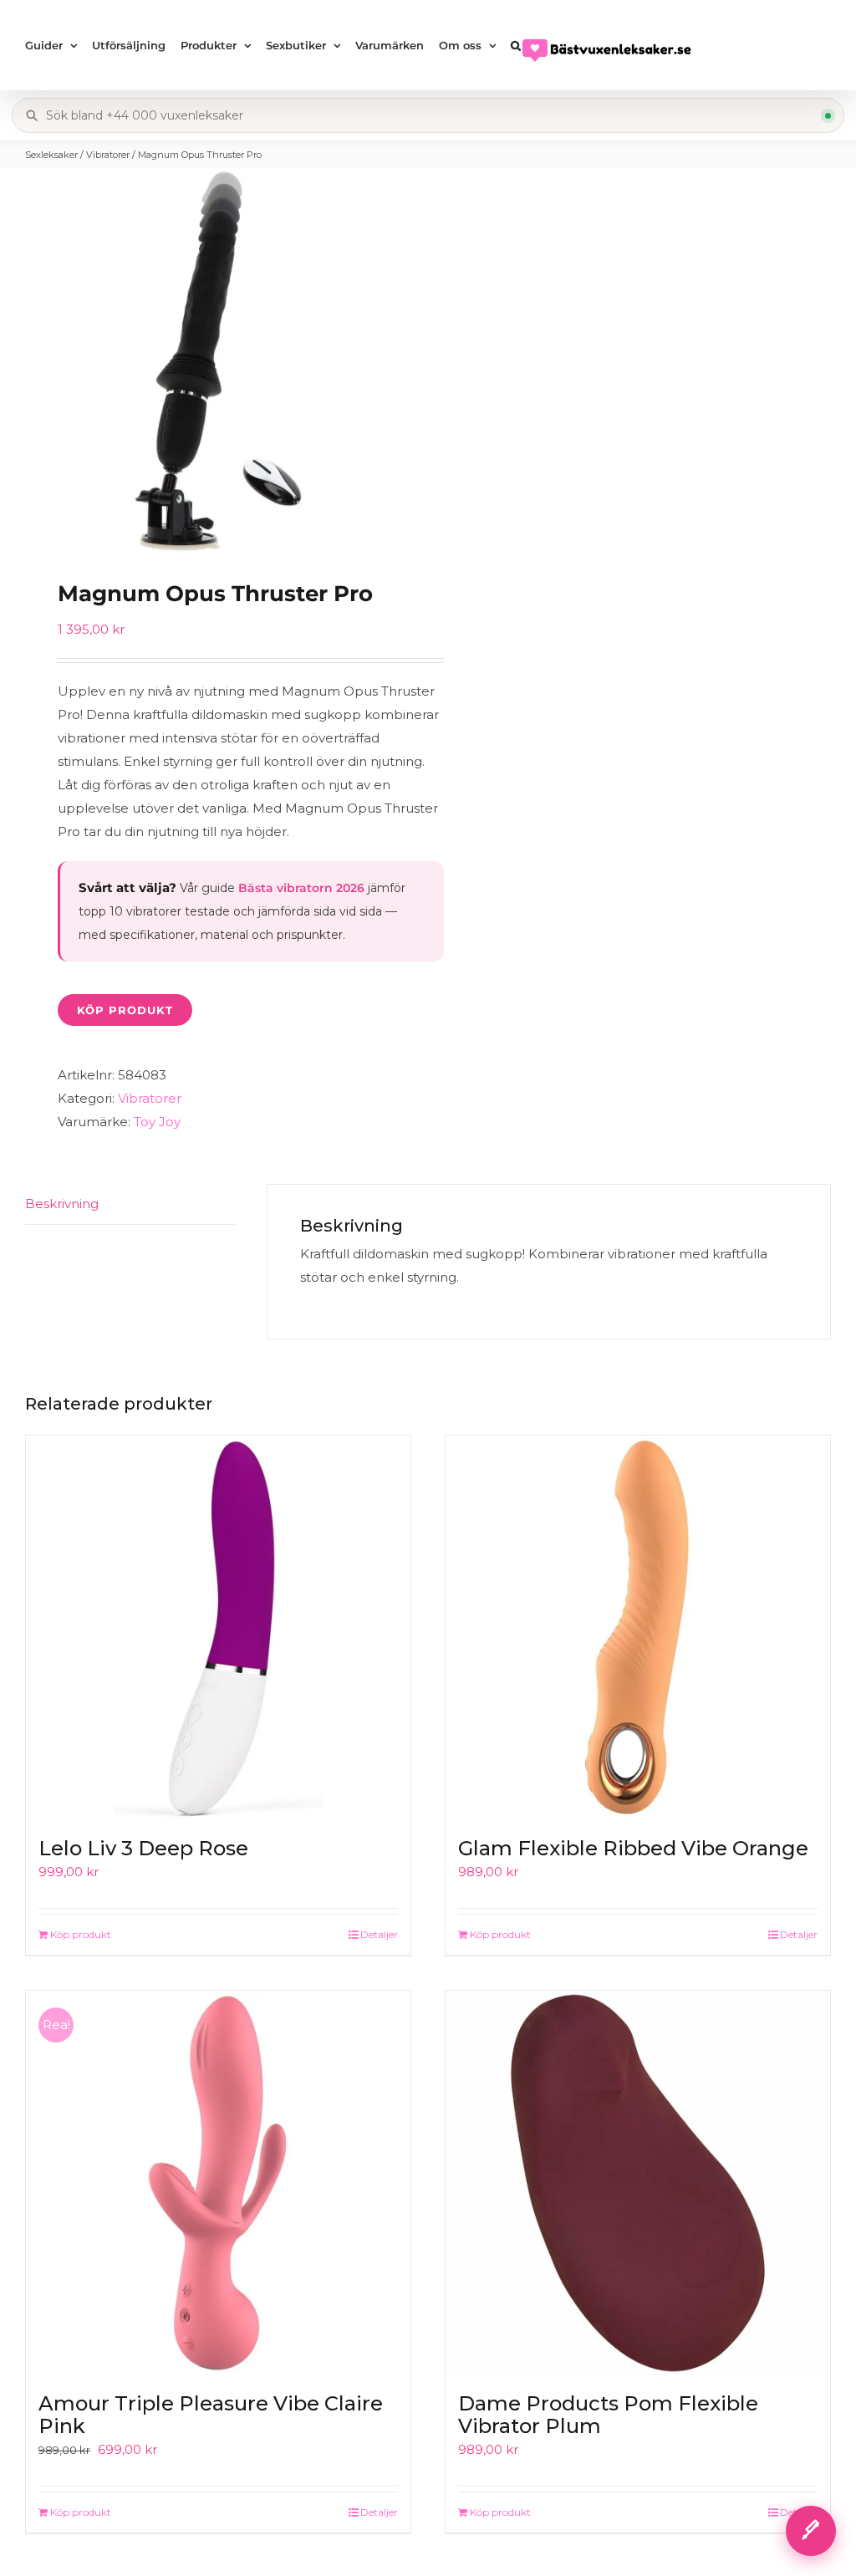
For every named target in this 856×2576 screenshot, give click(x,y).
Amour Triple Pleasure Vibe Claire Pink (211, 2415)
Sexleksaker (51, 155)
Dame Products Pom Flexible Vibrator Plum (608, 2415)
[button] (516, 45)
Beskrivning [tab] (62, 1204)
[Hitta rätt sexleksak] (811, 2531)
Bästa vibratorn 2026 (301, 888)
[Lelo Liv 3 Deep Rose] (218, 1628)
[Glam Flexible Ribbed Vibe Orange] (638, 1628)
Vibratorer (108, 155)
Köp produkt (125, 1010)
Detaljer (379, 1934)
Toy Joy (157, 1122)
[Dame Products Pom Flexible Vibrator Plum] (638, 2183)
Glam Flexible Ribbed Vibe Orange (633, 1848)
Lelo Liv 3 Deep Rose (143, 1848)
